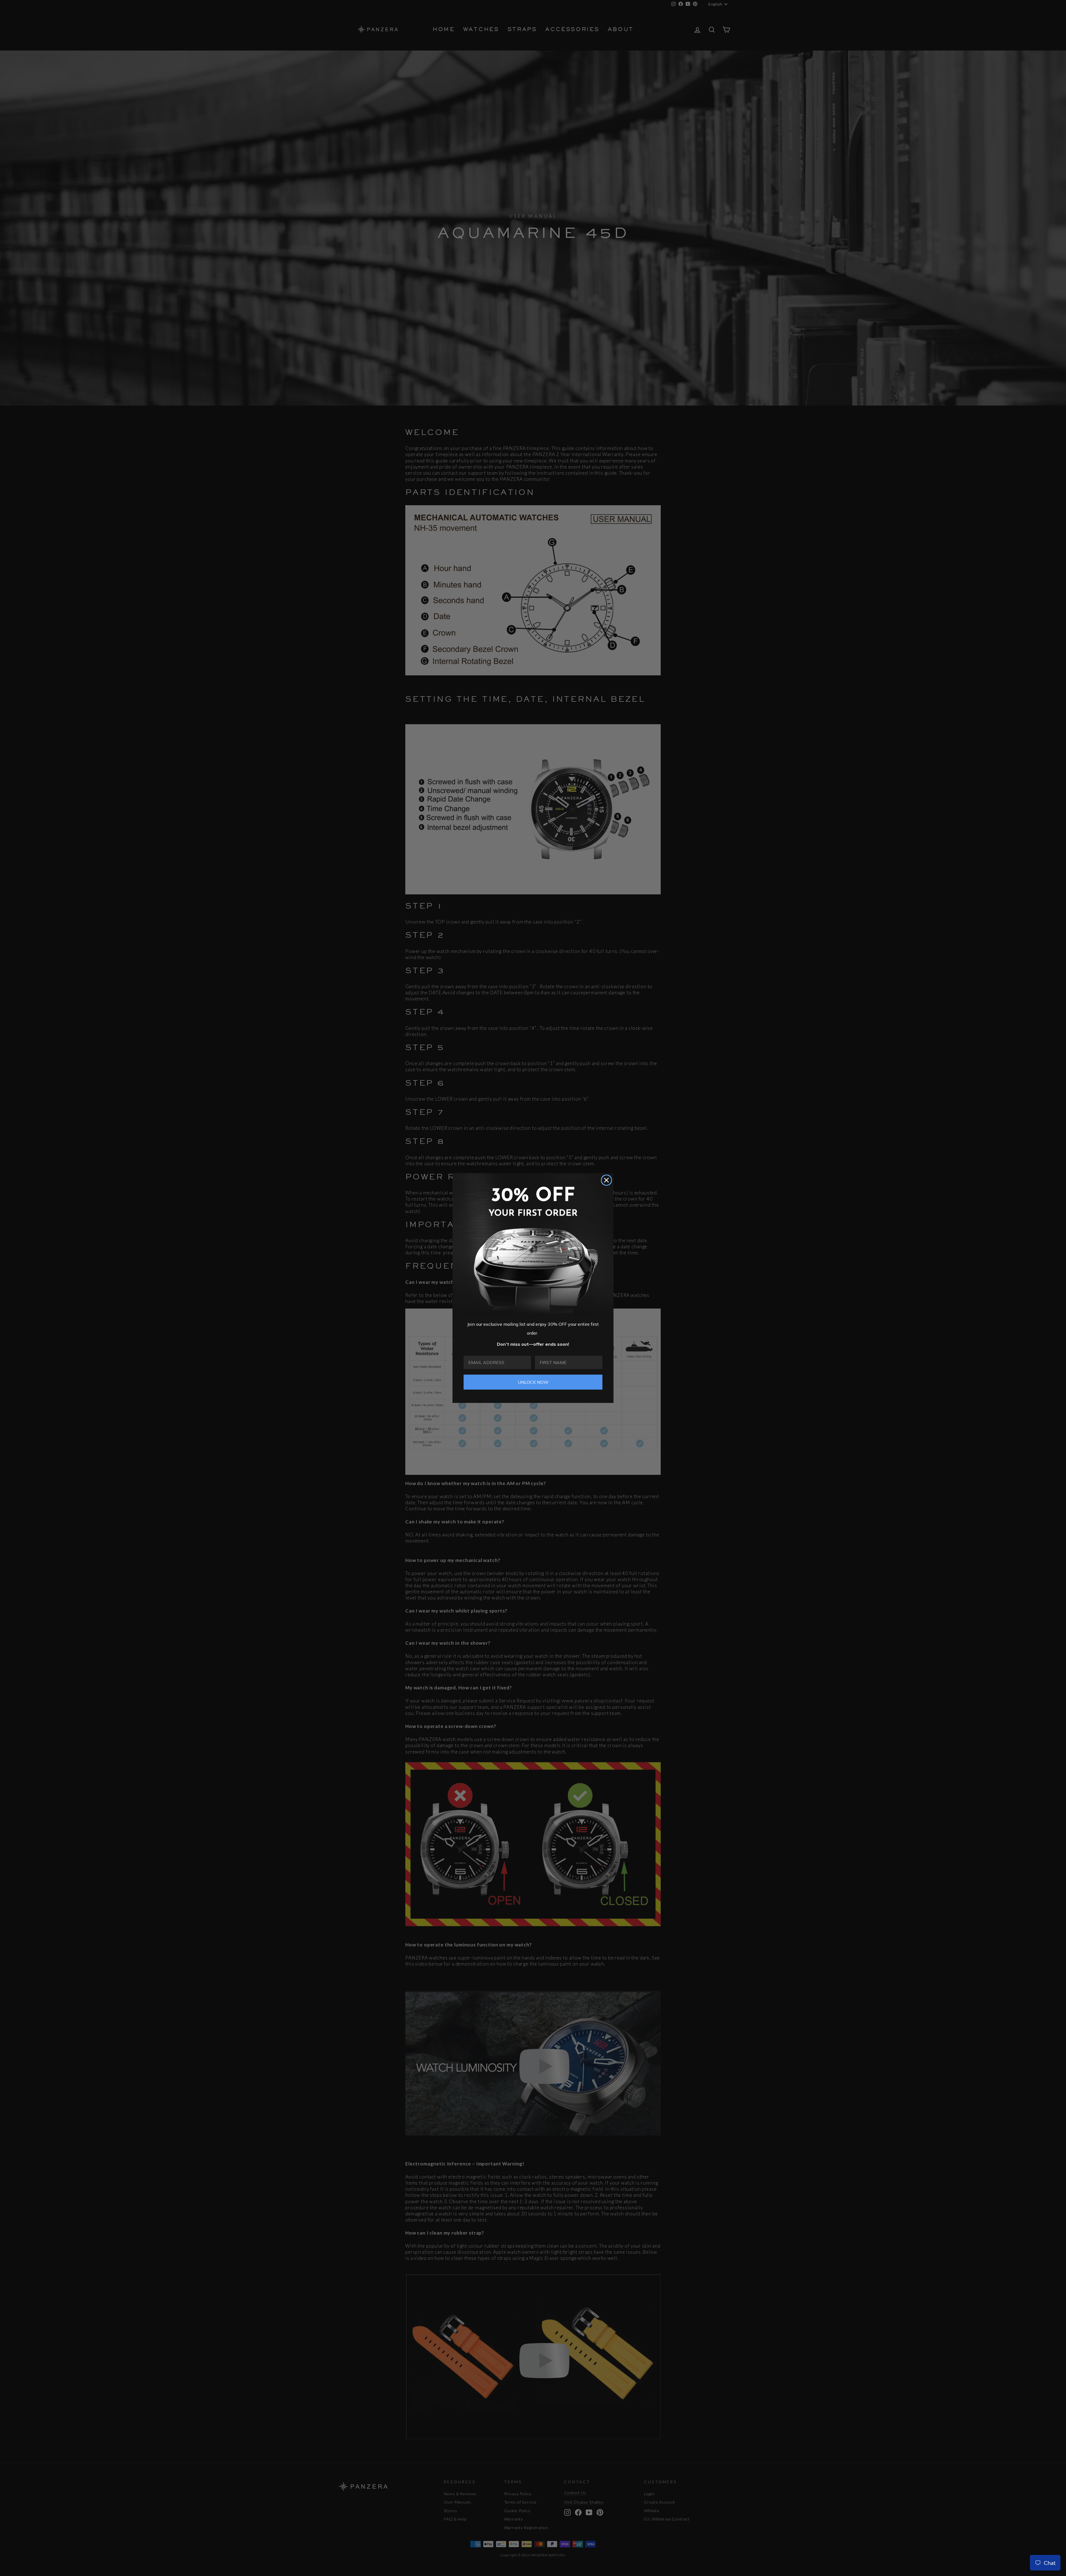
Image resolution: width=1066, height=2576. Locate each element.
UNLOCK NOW (533, 1382)
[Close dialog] (606, 1180)
